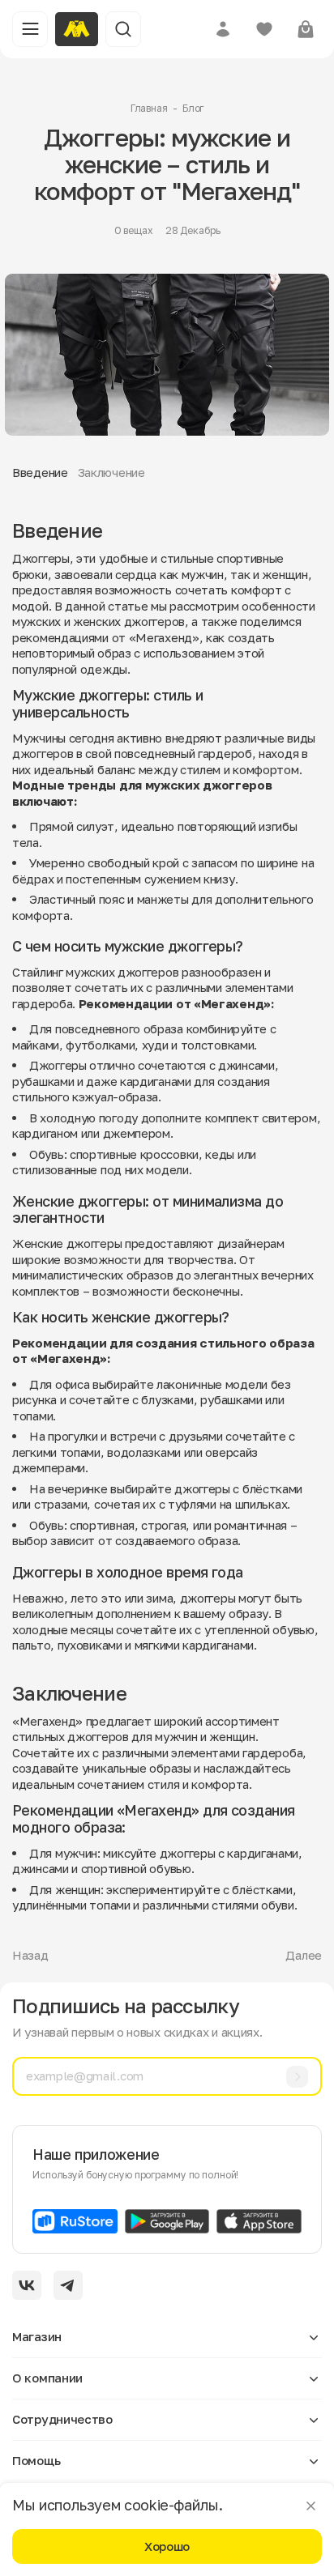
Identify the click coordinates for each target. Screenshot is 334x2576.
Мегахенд (164, 637)
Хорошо (167, 2546)
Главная (149, 108)
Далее (304, 1955)
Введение (40, 472)
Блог (193, 108)
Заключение (111, 472)
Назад (30, 1955)
